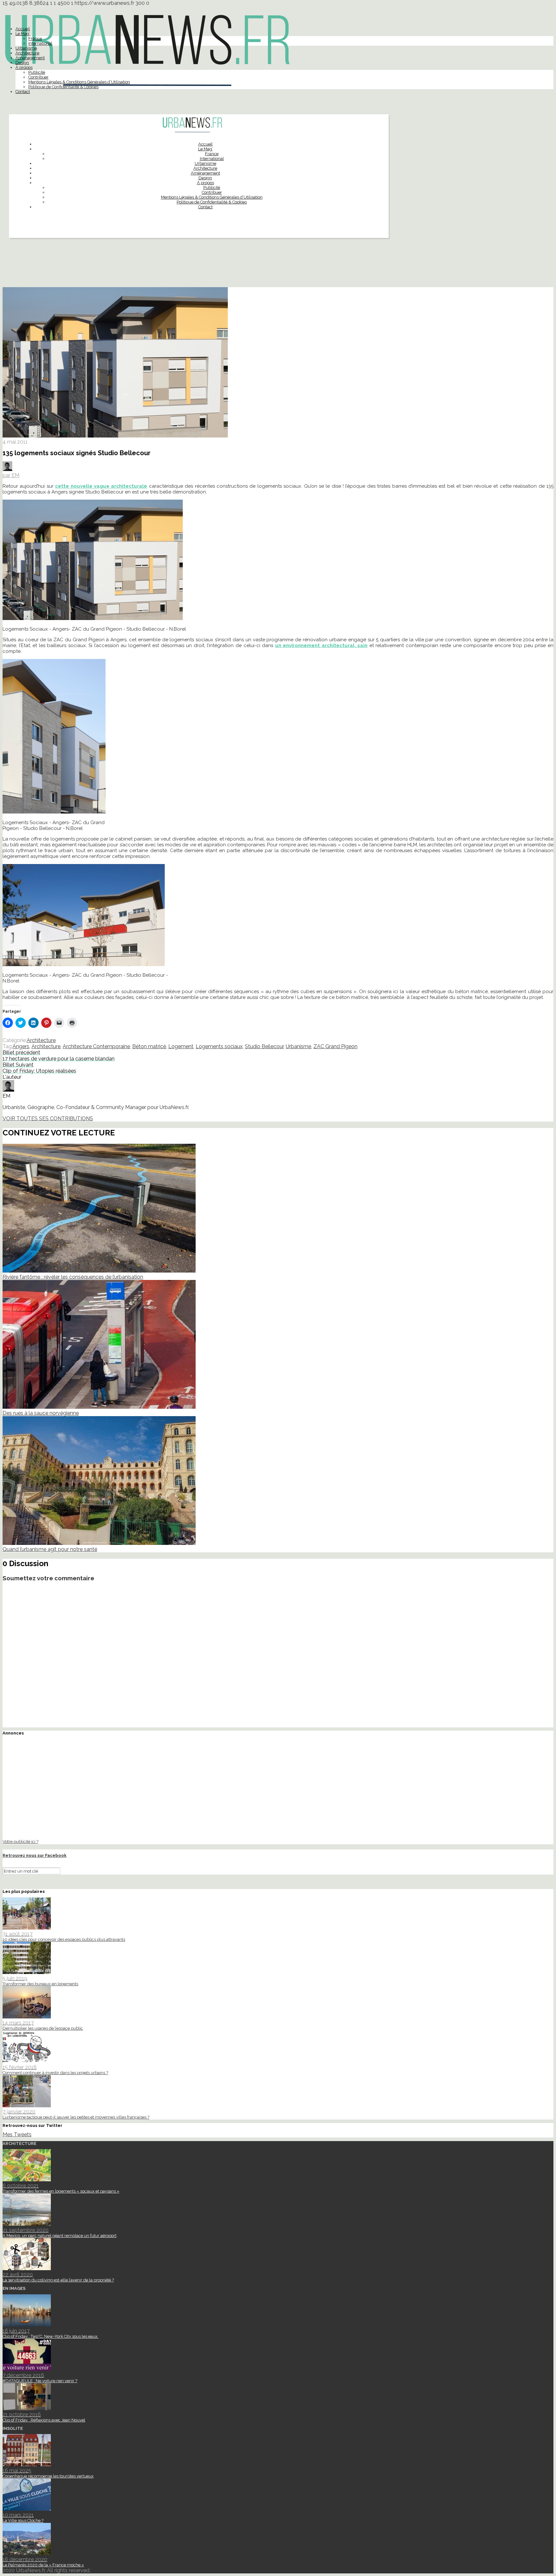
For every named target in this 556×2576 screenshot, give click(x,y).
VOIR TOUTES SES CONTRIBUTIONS (48, 1119)
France (35, 38)
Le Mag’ (23, 34)
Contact (23, 92)
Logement (181, 1046)
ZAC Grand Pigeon (335, 1046)
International (40, 43)
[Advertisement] (278, 265)
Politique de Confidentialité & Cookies (63, 87)
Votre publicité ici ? (20, 1841)
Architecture (27, 53)
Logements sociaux (219, 1046)
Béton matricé (149, 1046)
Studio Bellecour (264, 1046)
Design (22, 63)
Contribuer (38, 77)
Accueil (23, 29)
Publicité (37, 72)
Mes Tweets (17, 2134)
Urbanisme (26, 48)
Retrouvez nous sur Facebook (35, 1855)
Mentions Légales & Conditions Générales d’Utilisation (79, 82)
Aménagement (30, 58)
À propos (24, 67)
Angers (21, 1046)
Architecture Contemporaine (96, 1046)
